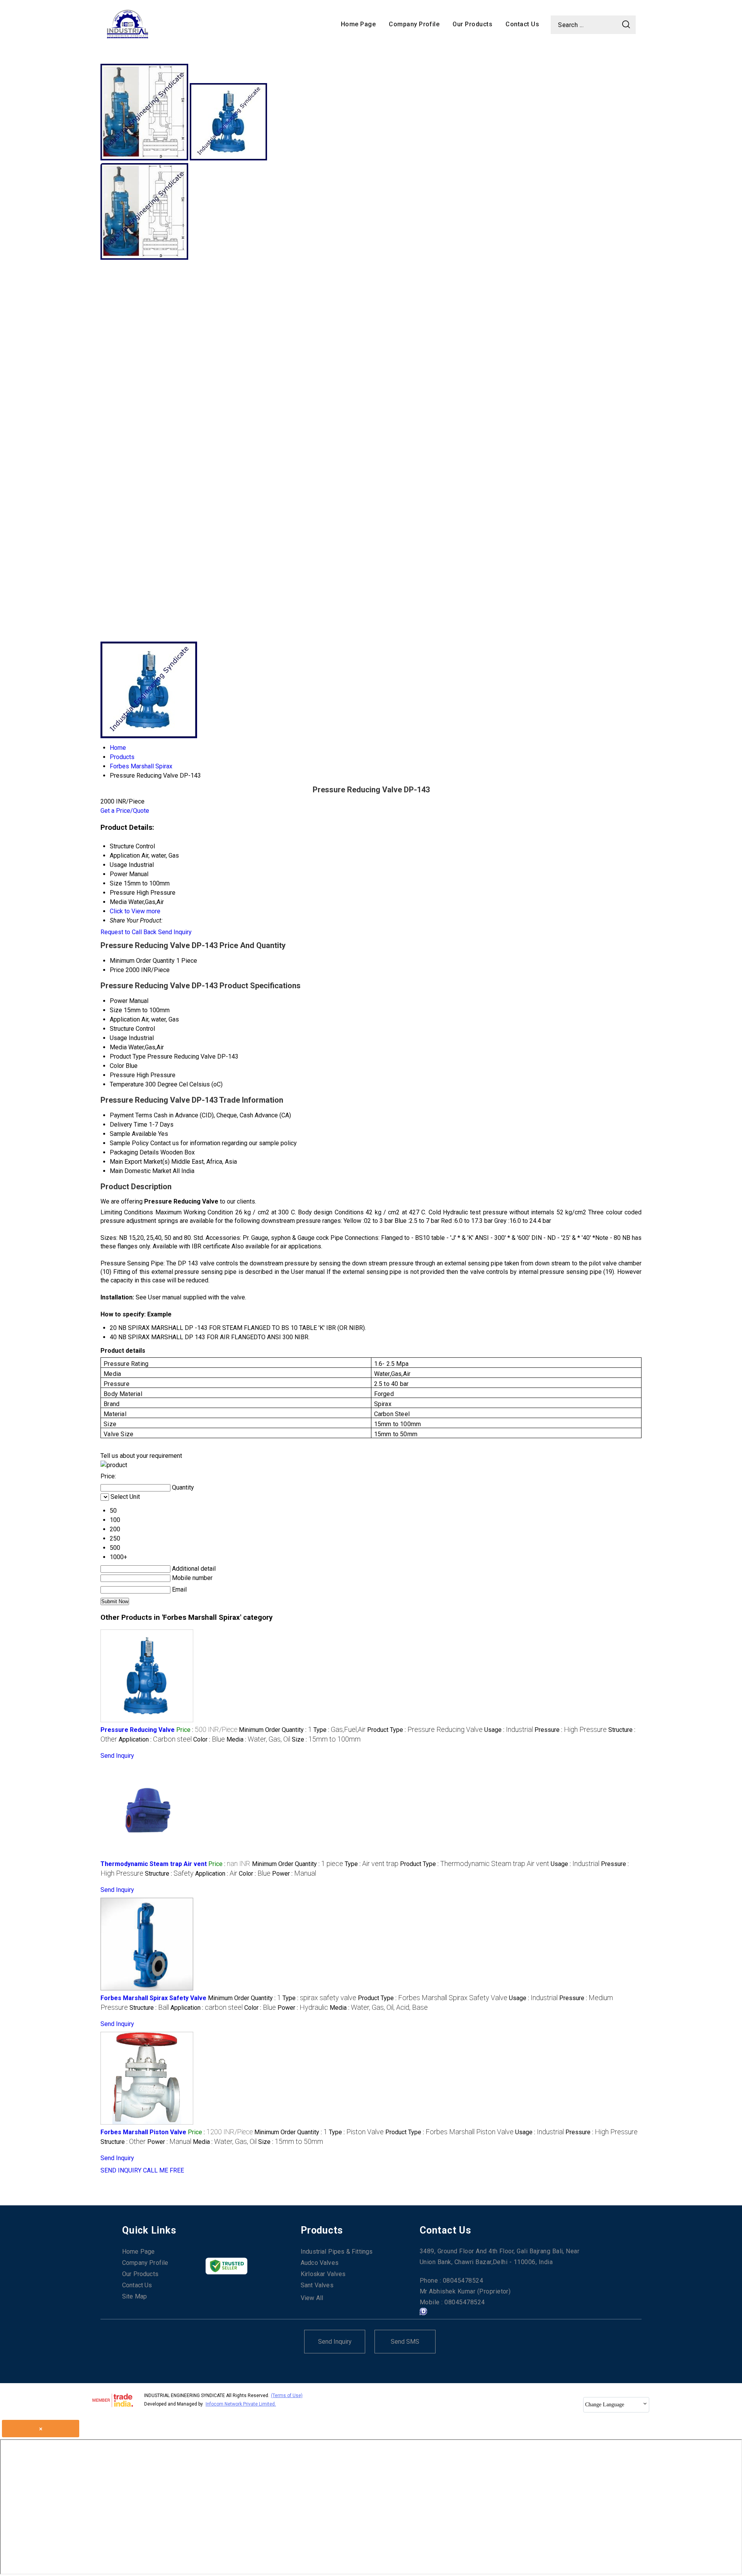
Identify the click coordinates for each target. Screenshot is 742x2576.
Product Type (128, 1056)
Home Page (358, 24)
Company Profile (414, 24)
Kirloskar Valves (323, 2274)
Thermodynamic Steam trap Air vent (154, 1864)
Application (125, 1019)
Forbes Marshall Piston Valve (143, 2132)
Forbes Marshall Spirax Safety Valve (153, 1998)
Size (116, 1010)
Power (119, 1001)
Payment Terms (131, 1115)
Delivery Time (128, 1125)
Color (117, 1066)
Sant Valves (317, 2285)
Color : (209, 1739)
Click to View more (135, 911)
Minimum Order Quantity (142, 961)
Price (117, 970)
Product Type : (425, 1730)
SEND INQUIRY (121, 2170)
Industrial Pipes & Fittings (337, 2252)
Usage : (509, 1730)
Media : (258, 1739)
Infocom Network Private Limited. (241, 2404)
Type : (340, 1730)
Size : (326, 1739)
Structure (122, 1029)
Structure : (169, 1874)
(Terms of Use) (287, 2396)
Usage (118, 1038)
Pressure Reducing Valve (138, 1730)
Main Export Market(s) (140, 1162)
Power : (294, 1874)
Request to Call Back (128, 932)
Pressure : (571, 1730)
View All (312, 2298)
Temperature (127, 1084)
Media (118, 1047)
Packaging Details (134, 1152)
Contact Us (522, 24)
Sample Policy (129, 1143)
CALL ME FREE (163, 2170)
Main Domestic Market (140, 1171)
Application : (155, 1739)
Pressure (122, 1075)
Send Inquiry (175, 932)
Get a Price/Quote (125, 811)
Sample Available (133, 1134)
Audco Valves (320, 2263)
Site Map (134, 2296)
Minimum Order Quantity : (275, 1730)
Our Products (472, 24)
